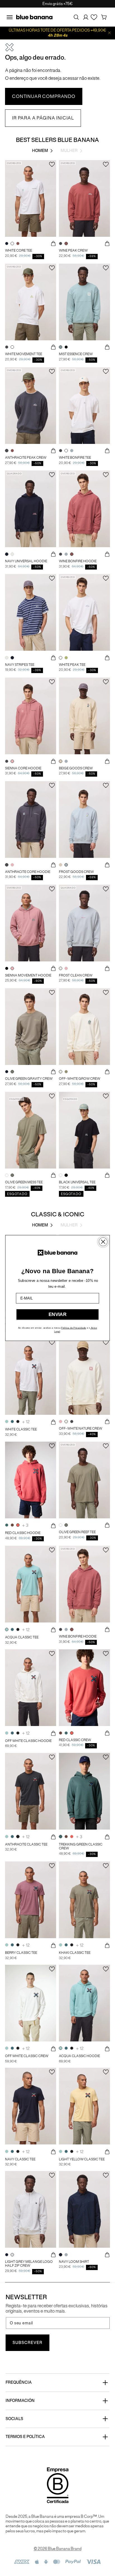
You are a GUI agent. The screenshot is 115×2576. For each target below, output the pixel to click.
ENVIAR (57, 1314)
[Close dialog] (103, 1242)
